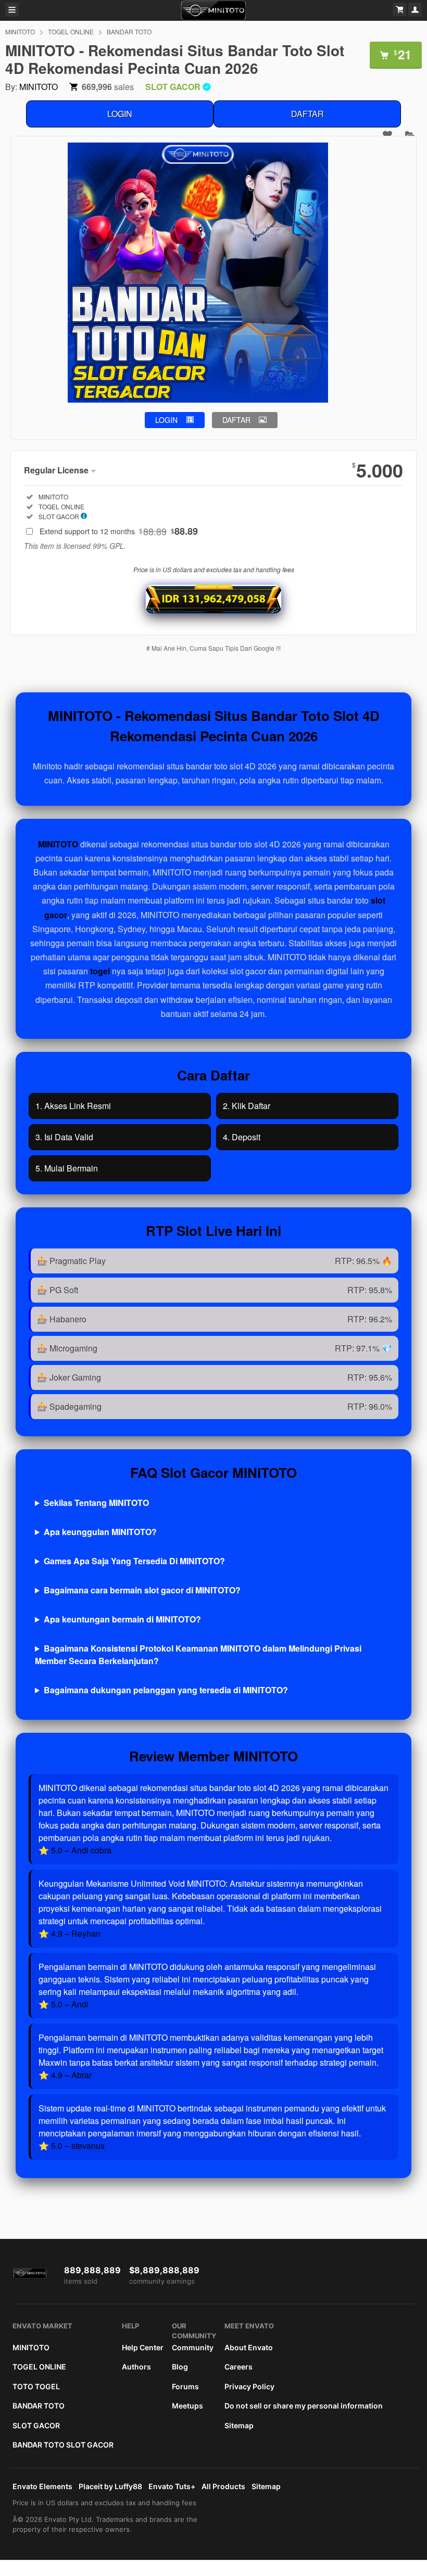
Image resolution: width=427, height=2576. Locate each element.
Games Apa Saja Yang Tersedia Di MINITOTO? (134, 1561)
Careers (238, 2367)
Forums (185, 2386)
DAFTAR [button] (236, 420)
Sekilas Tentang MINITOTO (96, 1503)
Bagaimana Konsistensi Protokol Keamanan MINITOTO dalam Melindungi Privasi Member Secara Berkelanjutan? (198, 1654)
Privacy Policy (249, 2386)
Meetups (187, 2406)
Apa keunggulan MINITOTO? (100, 1532)
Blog (180, 2367)
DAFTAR (307, 114)
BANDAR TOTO (129, 31)
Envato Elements (42, 2486)
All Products (223, 2486)
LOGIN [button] (166, 420)
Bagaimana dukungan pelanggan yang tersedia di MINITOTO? (166, 1690)
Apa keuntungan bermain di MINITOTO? (122, 1619)
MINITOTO (20, 31)
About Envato (249, 2347)
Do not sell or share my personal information (304, 2406)
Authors (136, 2367)
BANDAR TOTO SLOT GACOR (63, 2445)
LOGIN (120, 114)
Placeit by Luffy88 (110, 2486)
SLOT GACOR (36, 2425)
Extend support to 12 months (119, 531)
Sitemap (239, 2425)
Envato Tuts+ (172, 2486)
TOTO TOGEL (36, 2386)
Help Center (143, 2347)
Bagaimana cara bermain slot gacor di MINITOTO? (142, 1590)
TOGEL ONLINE (71, 31)
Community (193, 2347)
